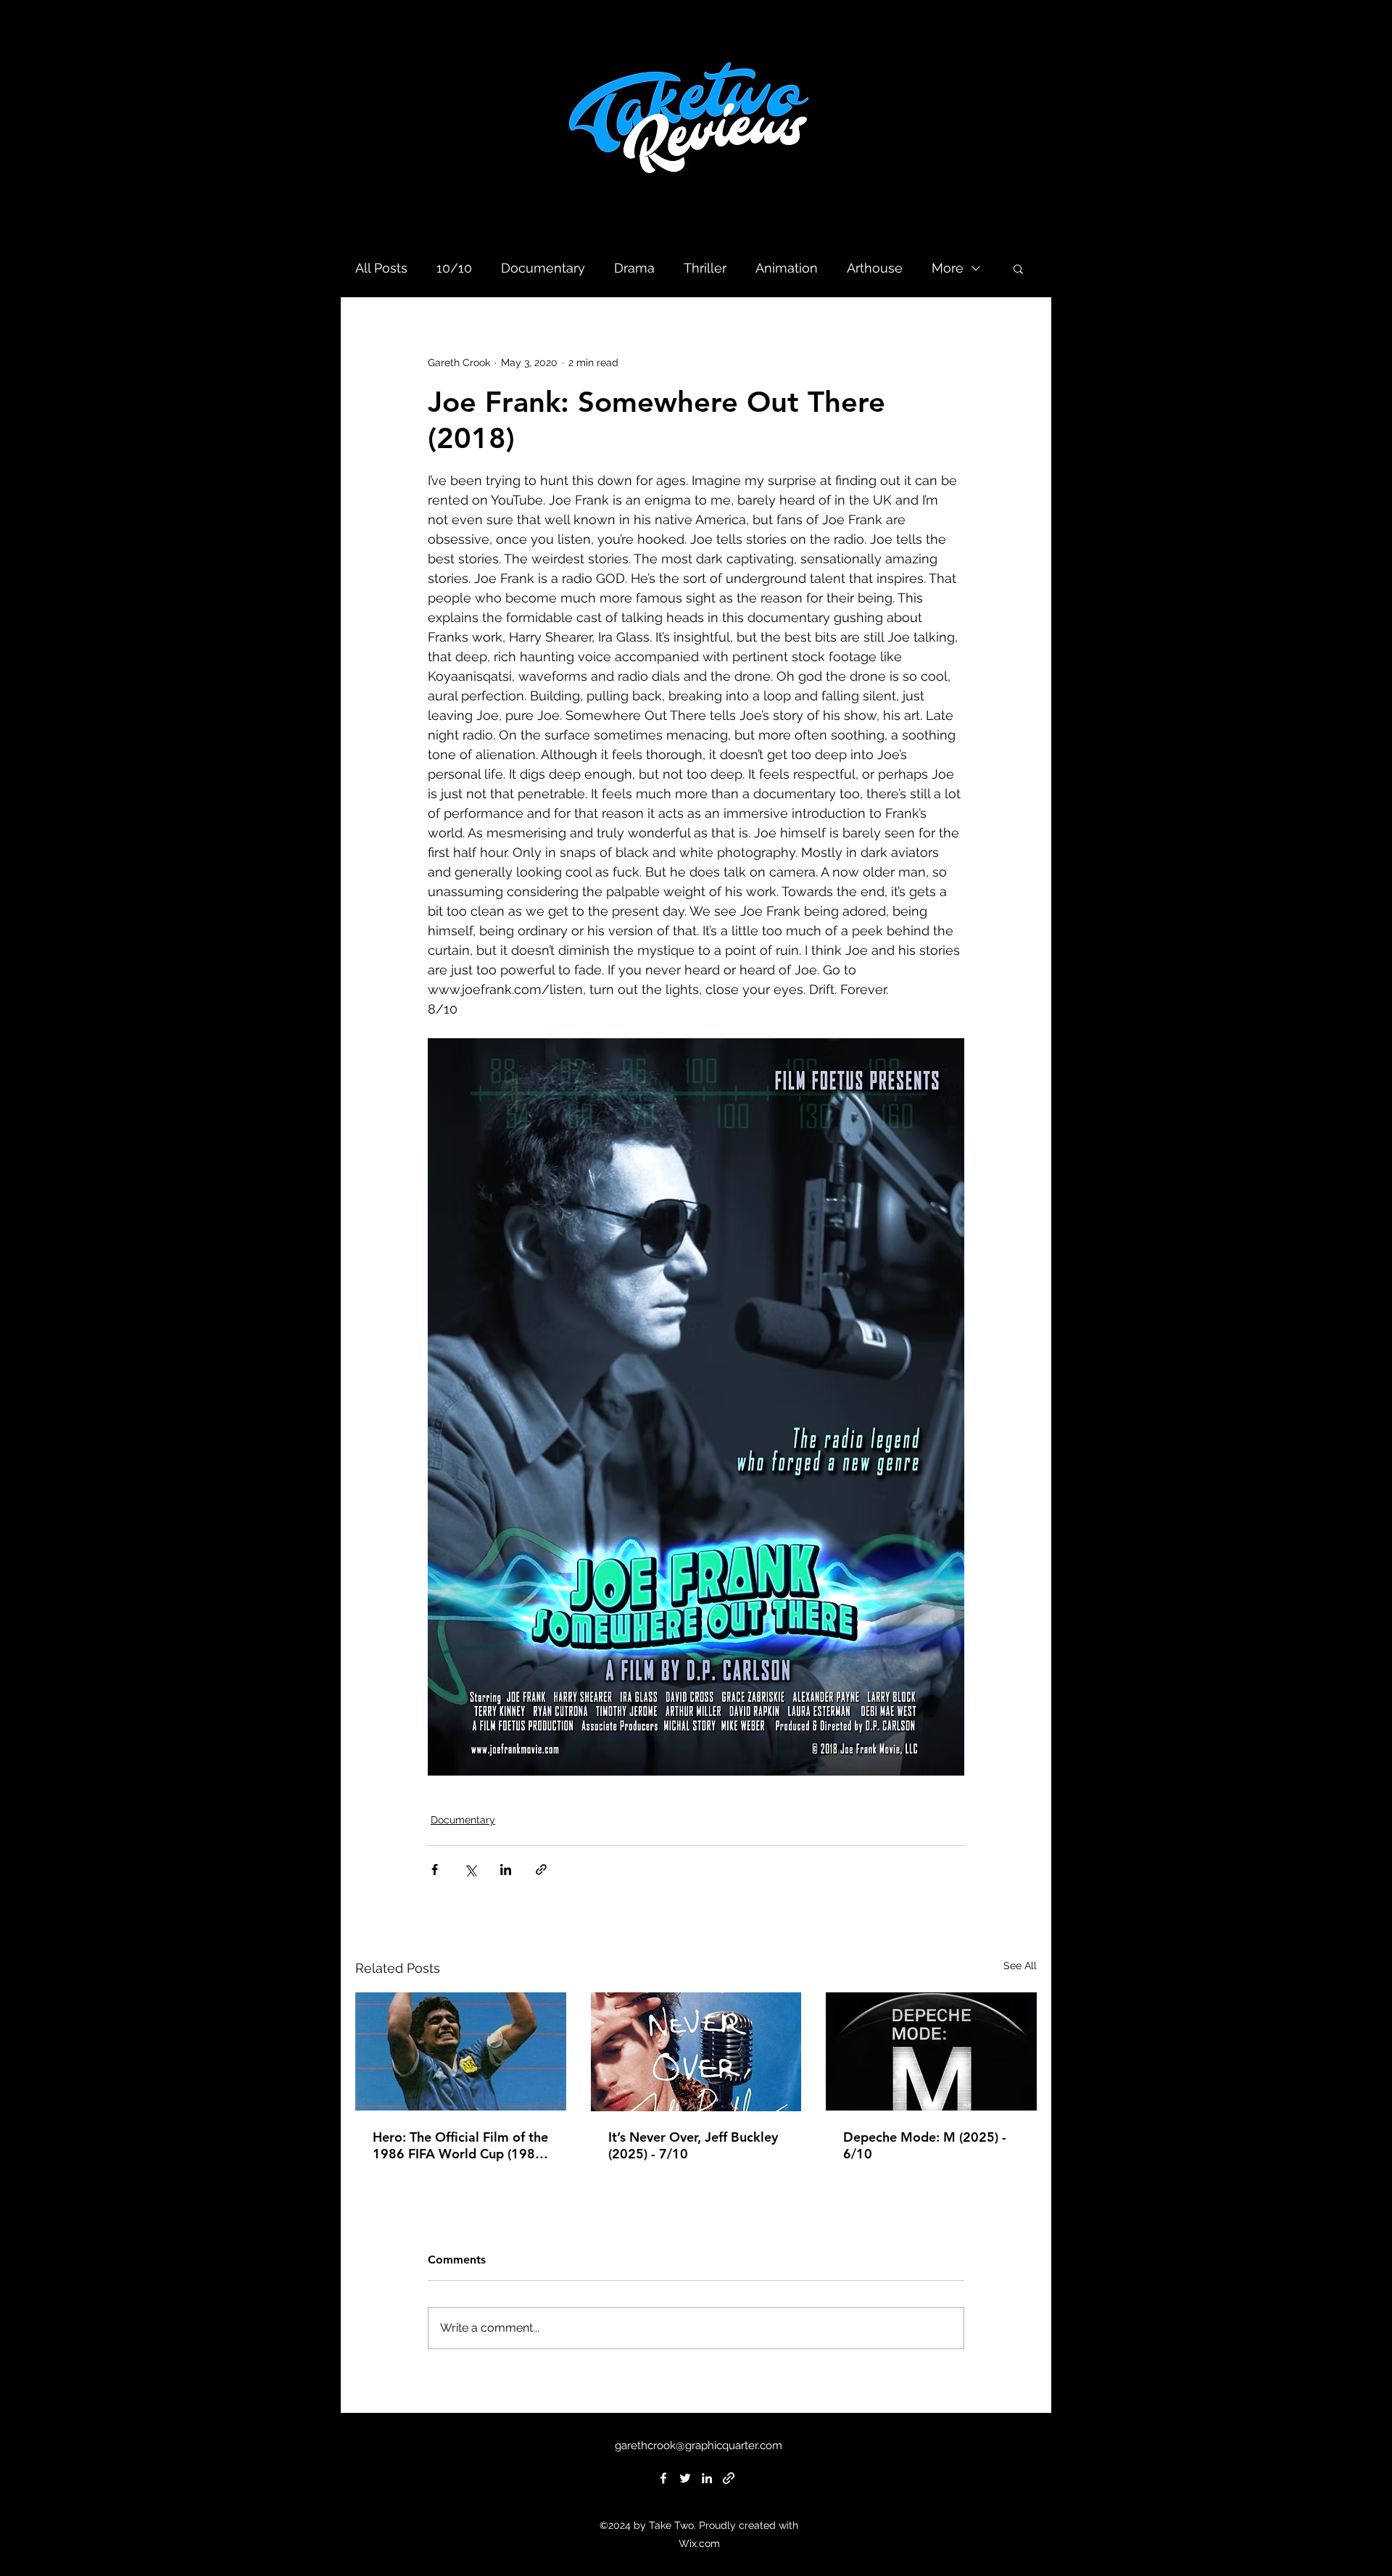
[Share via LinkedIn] (506, 1869)
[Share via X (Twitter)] (470, 1869)
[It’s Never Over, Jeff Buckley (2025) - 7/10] (696, 2052)
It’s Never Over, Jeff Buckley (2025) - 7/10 (693, 2145)
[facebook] (663, 2478)
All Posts (381, 268)
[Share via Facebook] (435, 1869)
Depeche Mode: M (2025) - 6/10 (925, 2145)
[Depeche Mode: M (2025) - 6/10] (931, 2051)
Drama (634, 268)
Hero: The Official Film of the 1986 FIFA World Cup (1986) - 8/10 (460, 2145)
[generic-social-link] (729, 2478)
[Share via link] (541, 1869)
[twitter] (685, 2478)
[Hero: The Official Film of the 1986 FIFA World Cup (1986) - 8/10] (461, 2051)
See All (1020, 1966)
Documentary (543, 268)
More (948, 268)
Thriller (705, 268)
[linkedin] (707, 2478)
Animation (787, 268)
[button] (1018, 268)
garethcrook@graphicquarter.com (699, 2445)
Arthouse (875, 268)
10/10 (454, 268)
